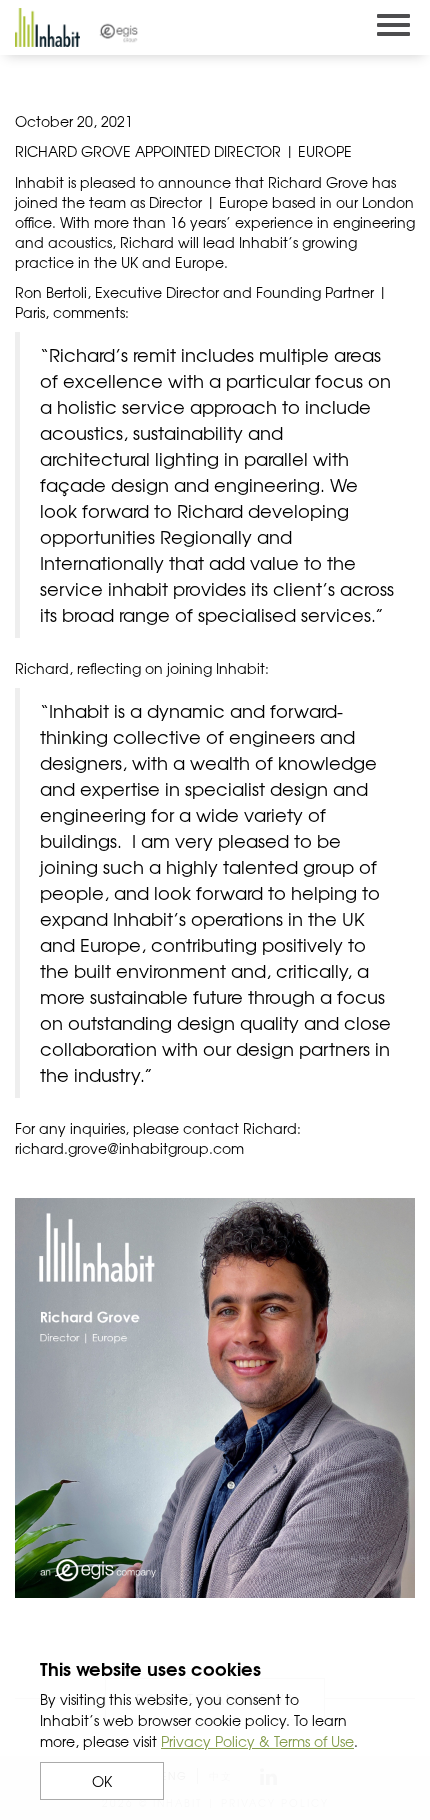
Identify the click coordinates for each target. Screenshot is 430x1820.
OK (102, 1781)
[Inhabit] (47, 27)
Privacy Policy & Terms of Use (257, 1741)
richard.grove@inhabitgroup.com (129, 1148)
